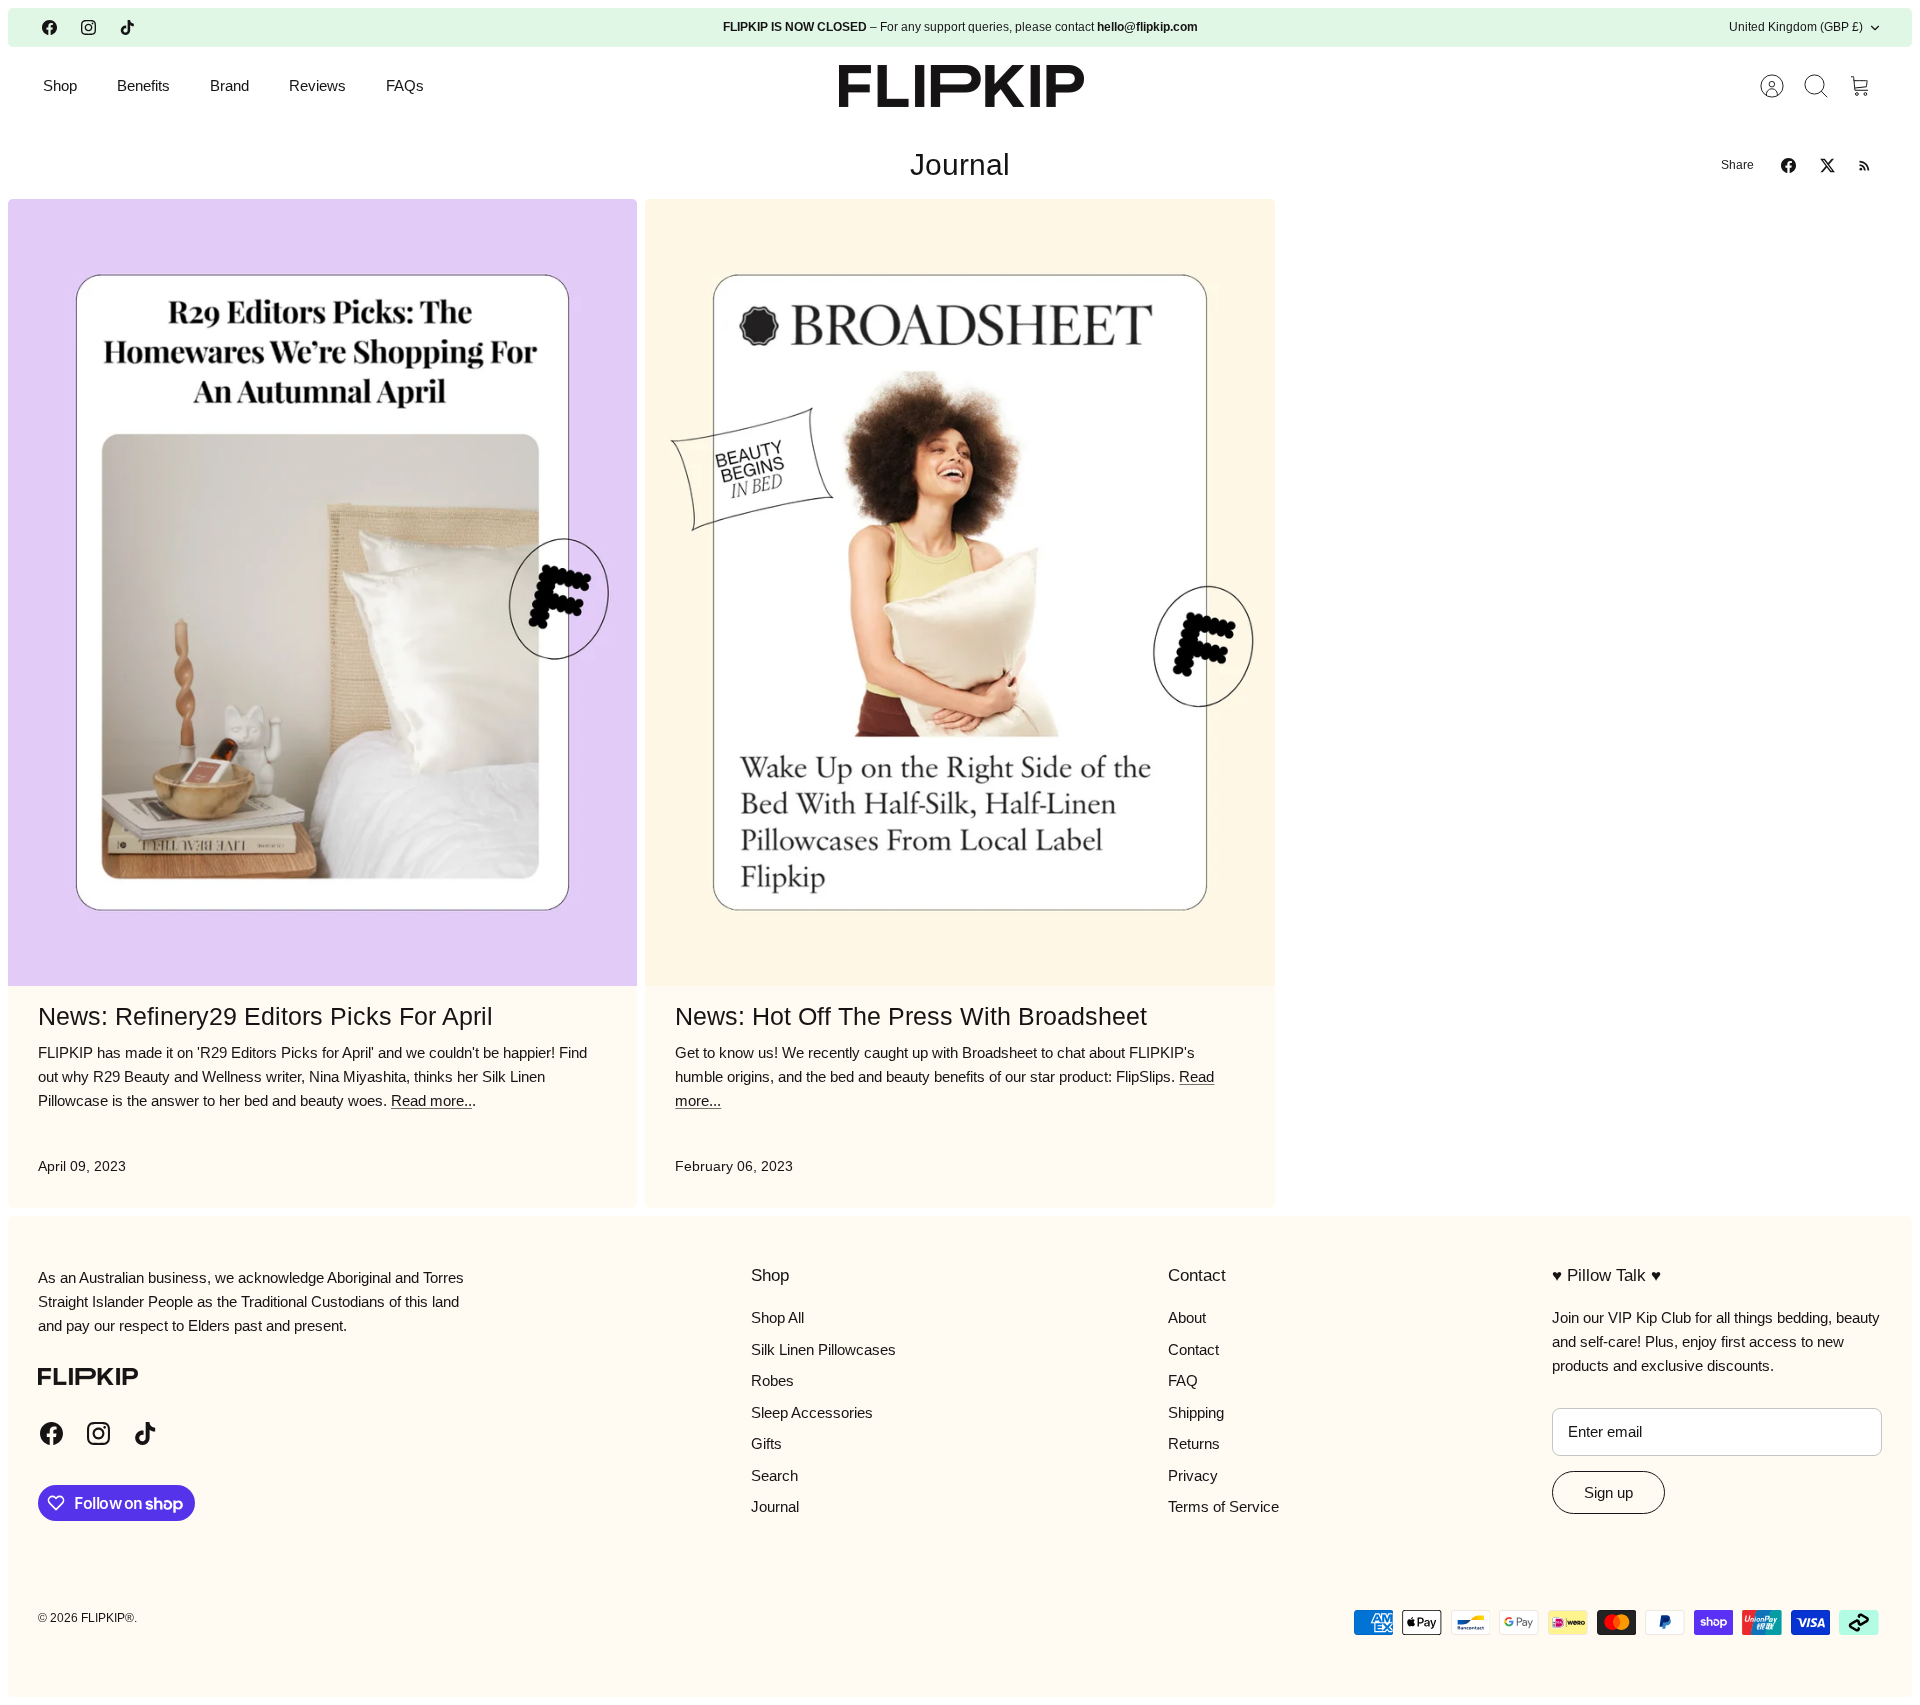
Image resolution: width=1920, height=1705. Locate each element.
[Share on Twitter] (1827, 165)
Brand (229, 85)
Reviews (317, 85)
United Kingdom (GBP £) (1796, 27)
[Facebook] (49, 27)
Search (774, 1475)
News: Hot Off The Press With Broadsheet (911, 1016)
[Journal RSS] (1864, 165)
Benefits (143, 85)
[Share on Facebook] (1788, 165)
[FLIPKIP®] (961, 86)
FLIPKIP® (107, 1618)
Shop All (777, 1317)
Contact (1193, 1349)
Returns (1194, 1443)
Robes (772, 1380)
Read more (431, 1100)
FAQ (1183, 1380)
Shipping (1196, 1412)
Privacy (1193, 1475)
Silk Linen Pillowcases (823, 1349)
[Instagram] (88, 27)
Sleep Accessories (812, 1412)
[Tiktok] (127, 27)
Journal (775, 1506)
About (1187, 1317)
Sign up (1608, 1492)
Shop (60, 85)
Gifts (766, 1443)
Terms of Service (1223, 1506)
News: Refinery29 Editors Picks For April (265, 1016)
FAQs (405, 85)
